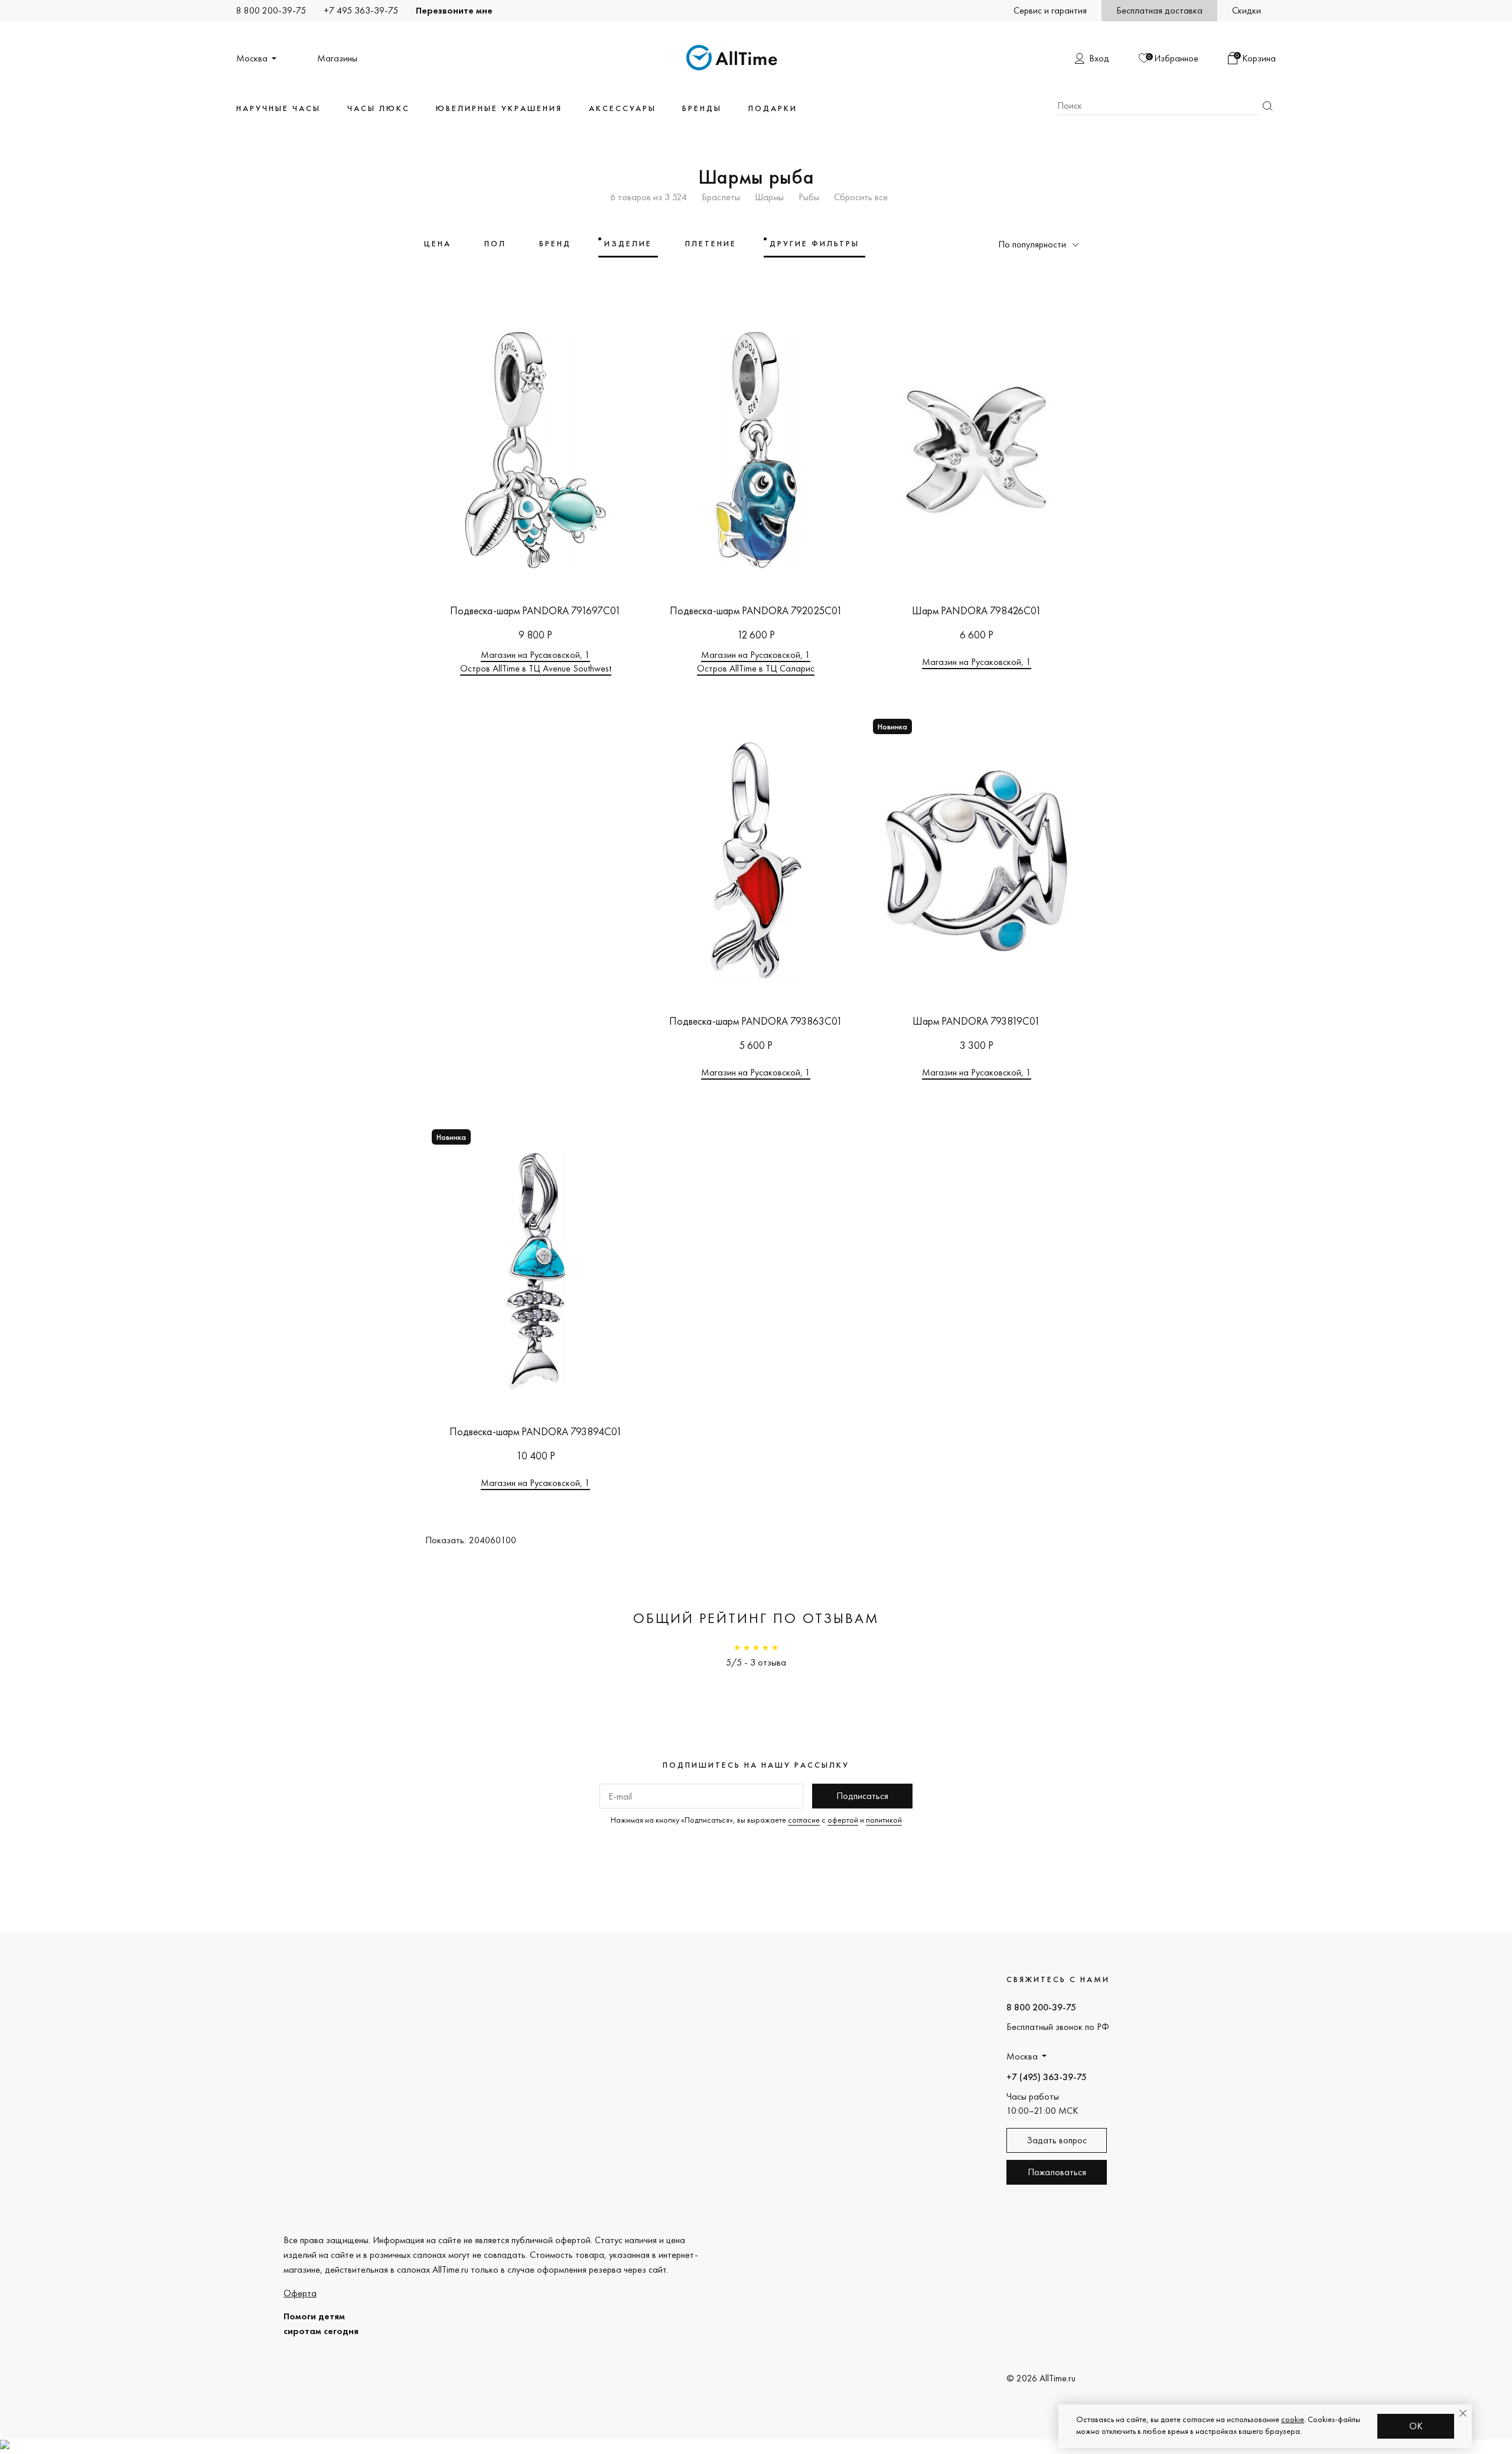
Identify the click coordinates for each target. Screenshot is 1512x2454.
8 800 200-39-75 (271, 10)
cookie (1293, 2419)
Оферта (300, 2293)
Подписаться (862, 1796)
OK (1416, 2426)
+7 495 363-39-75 (361, 10)
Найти (1267, 106)
